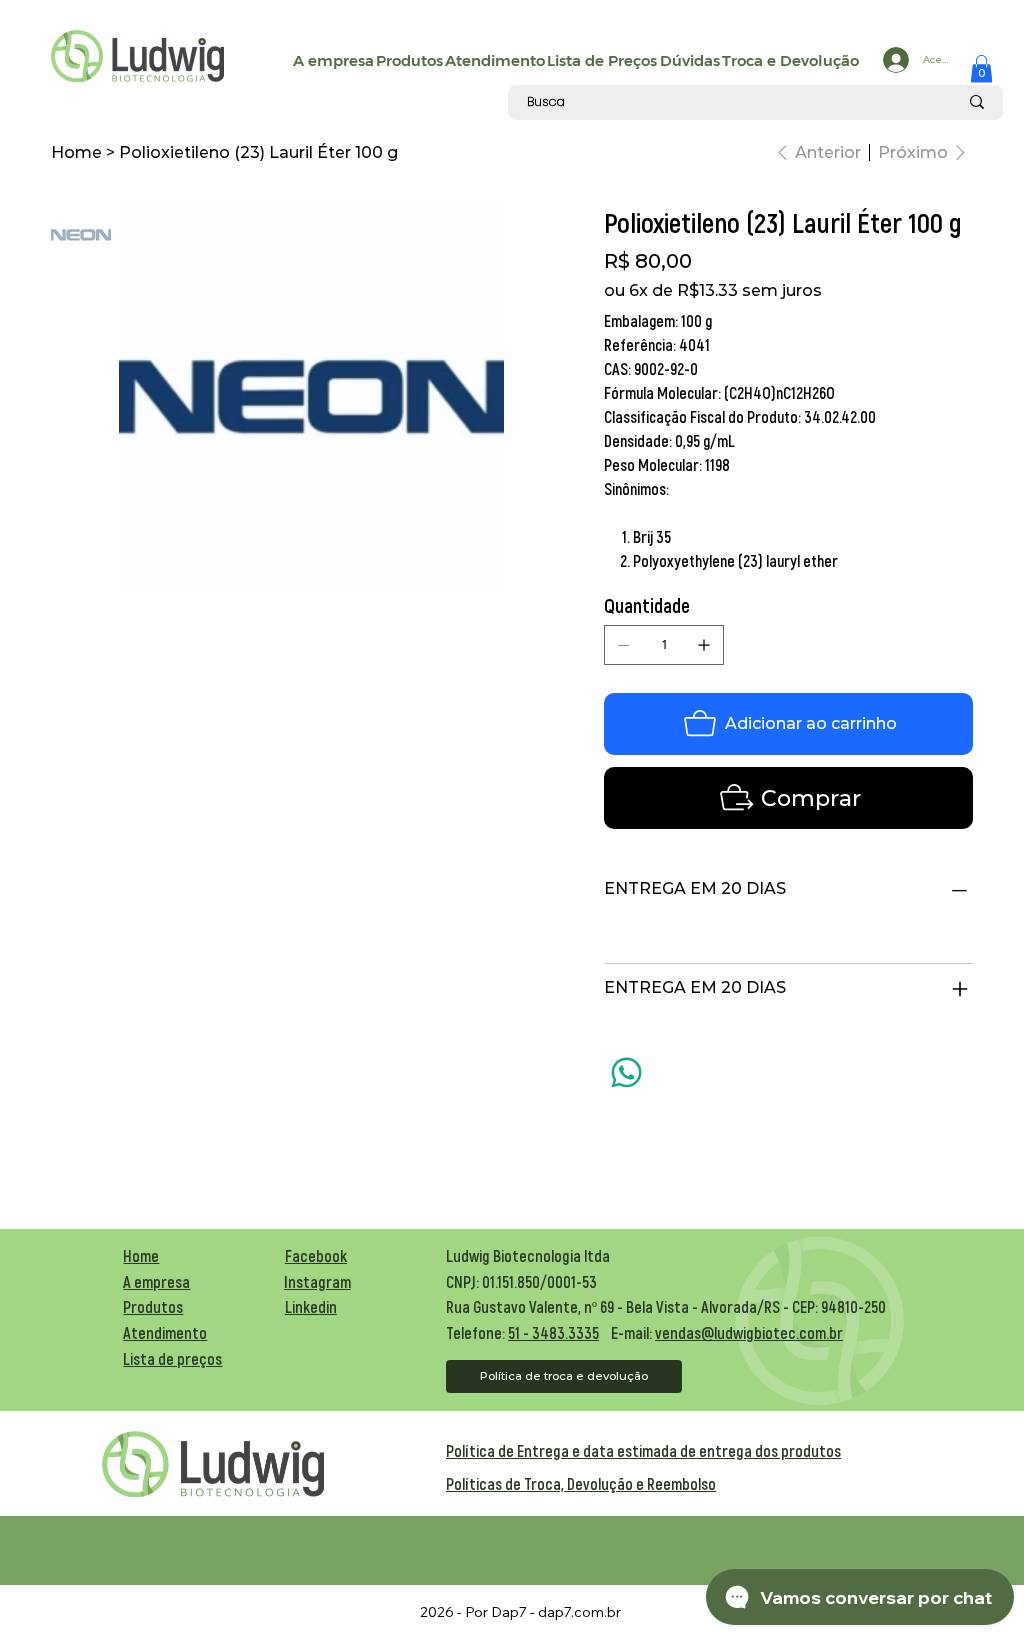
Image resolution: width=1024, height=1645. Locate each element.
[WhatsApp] (626, 1072)
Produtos (153, 1306)
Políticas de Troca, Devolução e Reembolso (581, 1483)
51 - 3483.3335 (553, 1332)
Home (141, 1255)
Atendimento (165, 1332)
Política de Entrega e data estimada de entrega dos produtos (643, 1450)
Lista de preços (172, 1358)
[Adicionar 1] (704, 645)
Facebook (316, 1255)
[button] (981, 68)
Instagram (317, 1281)
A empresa (156, 1281)
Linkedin (311, 1306)
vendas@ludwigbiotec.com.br (749, 1332)
